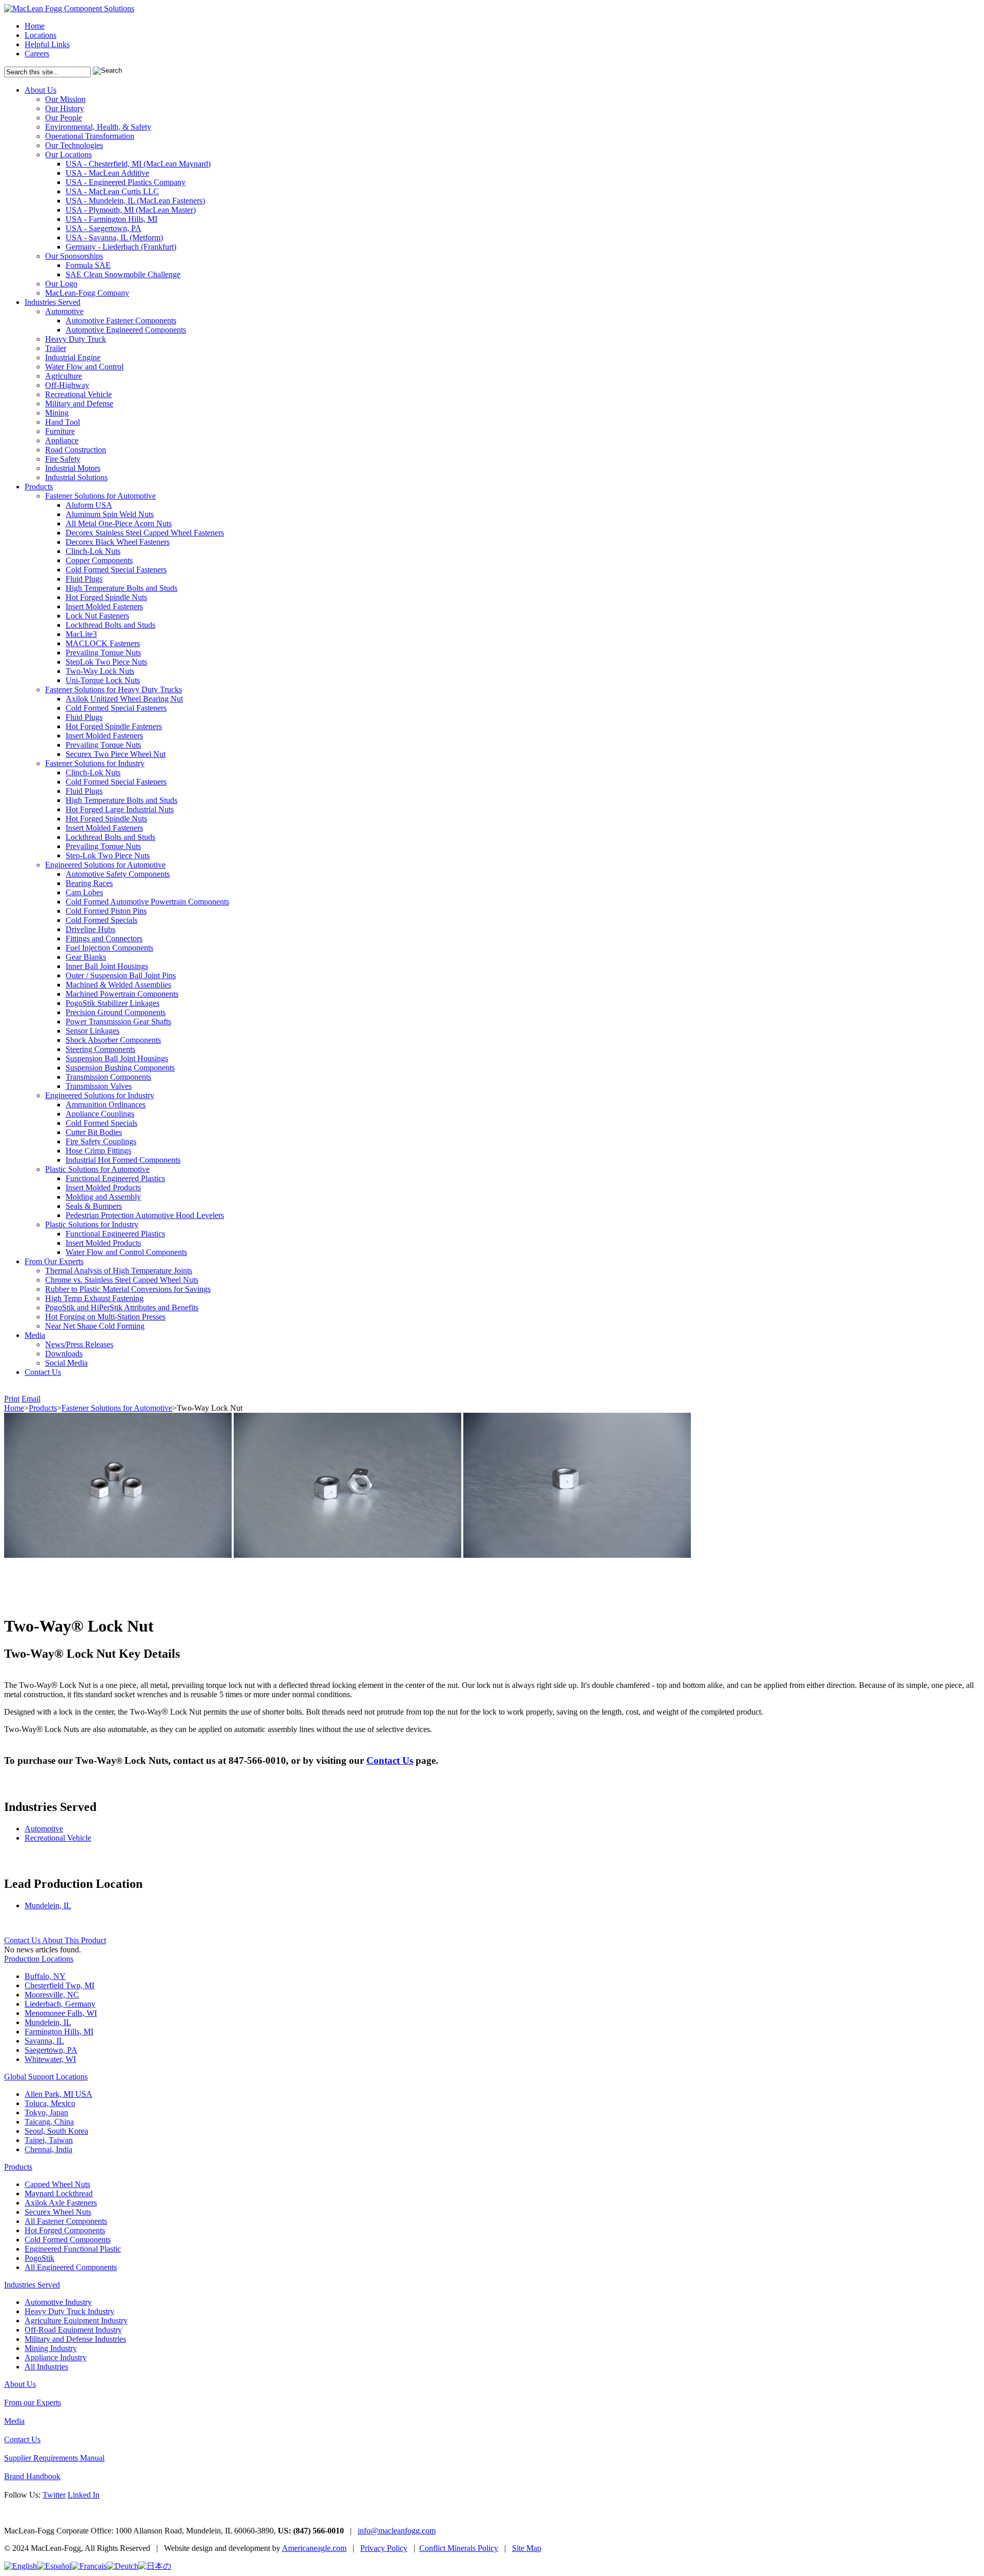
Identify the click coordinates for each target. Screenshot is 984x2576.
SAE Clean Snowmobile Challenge (123, 274)
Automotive (64, 311)
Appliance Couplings (100, 1114)
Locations (40, 35)
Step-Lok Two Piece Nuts (108, 856)
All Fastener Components (66, 2221)
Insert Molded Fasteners (104, 606)
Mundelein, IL (48, 1905)
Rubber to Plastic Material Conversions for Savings (128, 1289)
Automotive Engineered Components (126, 330)
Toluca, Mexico (50, 2103)
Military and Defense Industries (75, 2339)
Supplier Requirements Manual (54, 2458)
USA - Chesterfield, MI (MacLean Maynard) (138, 164)
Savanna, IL (44, 2041)
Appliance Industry (56, 2357)
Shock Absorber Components (113, 1040)
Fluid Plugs (84, 579)
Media (35, 1335)
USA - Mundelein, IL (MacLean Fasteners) (135, 201)
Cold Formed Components (68, 2240)
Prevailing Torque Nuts (103, 653)
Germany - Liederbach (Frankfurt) (121, 247)
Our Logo (61, 284)
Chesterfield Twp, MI (59, 1985)
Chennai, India (48, 2149)
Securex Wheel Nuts (58, 2212)
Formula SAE (88, 265)
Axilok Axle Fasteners (61, 2203)
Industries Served (53, 302)
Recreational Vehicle (78, 394)
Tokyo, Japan (46, 2113)
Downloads (64, 1354)
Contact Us (43, 1372)
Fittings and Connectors (104, 939)
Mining (57, 413)
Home (35, 26)
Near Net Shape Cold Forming (95, 1326)
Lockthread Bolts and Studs (110, 625)
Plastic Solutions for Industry (92, 1224)
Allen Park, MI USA (58, 2094)
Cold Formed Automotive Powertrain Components (147, 902)
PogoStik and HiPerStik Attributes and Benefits (122, 1307)
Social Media (66, 1363)
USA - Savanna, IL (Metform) (114, 238)
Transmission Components (108, 1077)
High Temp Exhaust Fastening (94, 1298)
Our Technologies (74, 145)
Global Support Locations (46, 2077)
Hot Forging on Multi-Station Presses (105, 1317)
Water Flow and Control (84, 367)
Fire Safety (63, 459)
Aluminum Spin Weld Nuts (110, 514)
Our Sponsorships (74, 256)
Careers (37, 54)
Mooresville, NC (52, 1995)
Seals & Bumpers (94, 1206)
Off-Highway (67, 385)
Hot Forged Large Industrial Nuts (120, 809)
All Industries (46, 2367)
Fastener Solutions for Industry (95, 763)
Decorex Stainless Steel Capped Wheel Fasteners (145, 533)
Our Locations (68, 154)
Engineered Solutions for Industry (100, 1095)
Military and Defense (79, 404)
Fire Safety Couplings (101, 1141)
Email (31, 1399)
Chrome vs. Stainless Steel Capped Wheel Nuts (122, 1280)
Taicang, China (49, 2122)
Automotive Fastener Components (121, 321)
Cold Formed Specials (101, 920)
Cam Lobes (84, 892)
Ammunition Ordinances (106, 1105)
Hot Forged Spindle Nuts (106, 597)
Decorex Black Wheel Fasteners (118, 542)
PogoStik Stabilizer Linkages (112, 1003)
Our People (64, 118)
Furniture (60, 431)
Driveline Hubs (90, 929)
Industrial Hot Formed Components (123, 1160)
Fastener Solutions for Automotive (100, 496)
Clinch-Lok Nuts (93, 551)
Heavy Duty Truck (76, 339)
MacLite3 (81, 634)
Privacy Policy (384, 2548)
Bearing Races (89, 883)
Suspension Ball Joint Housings (117, 1058)
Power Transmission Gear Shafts (118, 1022)
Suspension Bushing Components (120, 1068)
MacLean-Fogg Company (87, 293)
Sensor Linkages (93, 1031)
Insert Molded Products (103, 1188)
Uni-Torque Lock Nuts (103, 680)
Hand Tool (63, 422)
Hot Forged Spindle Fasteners (114, 726)
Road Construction (76, 450)
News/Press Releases (79, 1344)
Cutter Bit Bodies (94, 1132)
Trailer (56, 348)
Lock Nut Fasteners (97, 616)
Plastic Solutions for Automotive (97, 1169)
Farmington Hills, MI (59, 2032)
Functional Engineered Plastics (115, 1178)
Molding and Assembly (103, 1197)
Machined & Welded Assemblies (118, 985)
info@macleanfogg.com (397, 2531)
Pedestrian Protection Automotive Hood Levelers (145, 1215)
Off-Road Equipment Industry (73, 2330)
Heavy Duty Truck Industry (69, 2311)
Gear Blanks (86, 957)
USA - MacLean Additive (107, 173)
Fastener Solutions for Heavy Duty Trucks (114, 689)
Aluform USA (89, 505)
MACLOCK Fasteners (103, 643)
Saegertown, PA (51, 2050)
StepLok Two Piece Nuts (106, 662)
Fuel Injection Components (109, 948)
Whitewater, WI (50, 2059)
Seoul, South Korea (56, 2131)
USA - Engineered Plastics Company (126, 182)
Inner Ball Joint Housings (107, 966)
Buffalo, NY (45, 1976)
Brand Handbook (32, 2476)
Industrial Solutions (76, 477)
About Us (40, 90)
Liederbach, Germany (60, 2004)
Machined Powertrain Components (122, 994)
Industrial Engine (73, 357)
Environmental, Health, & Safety (98, 127)
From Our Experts (54, 1261)
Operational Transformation (90, 136)
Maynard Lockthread (59, 2193)
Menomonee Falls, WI (61, 2013)
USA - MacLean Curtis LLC (112, 191)
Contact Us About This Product (55, 1940)
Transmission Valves (99, 1086)
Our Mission (65, 99)
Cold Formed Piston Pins (106, 911)
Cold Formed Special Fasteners (116, 570)
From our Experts (33, 2403)
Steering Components (100, 1049)
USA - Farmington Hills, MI (111, 219)
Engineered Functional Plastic (73, 2249)
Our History (65, 108)
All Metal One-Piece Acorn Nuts (119, 523)
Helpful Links (47, 44)
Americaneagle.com (314, 2548)
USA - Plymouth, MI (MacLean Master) (131, 210)
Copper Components (99, 560)
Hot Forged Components (65, 2230)
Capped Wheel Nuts (57, 2184)
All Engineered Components (71, 2267)
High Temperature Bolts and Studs (121, 588)
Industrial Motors (73, 468)
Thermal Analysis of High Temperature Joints (119, 1271)
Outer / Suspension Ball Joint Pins (121, 975)
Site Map (527, 2548)
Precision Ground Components (116, 1012)
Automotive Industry (58, 2302)
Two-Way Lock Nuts (100, 671)
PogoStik (39, 2258)
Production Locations (39, 1959)
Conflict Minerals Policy (459, 2548)
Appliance (62, 440)
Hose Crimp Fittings (98, 1151)
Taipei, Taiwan (49, 2140)
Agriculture (64, 376)
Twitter (54, 2495)
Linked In (84, 2495)
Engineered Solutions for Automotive (105, 865)
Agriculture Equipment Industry (76, 2321)
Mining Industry (51, 2348)
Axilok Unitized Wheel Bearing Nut (124, 699)
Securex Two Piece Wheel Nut (116, 754)
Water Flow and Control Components (126, 1252)
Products (39, 487)
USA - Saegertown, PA (104, 228)
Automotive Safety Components (118, 874)
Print (12, 1399)
